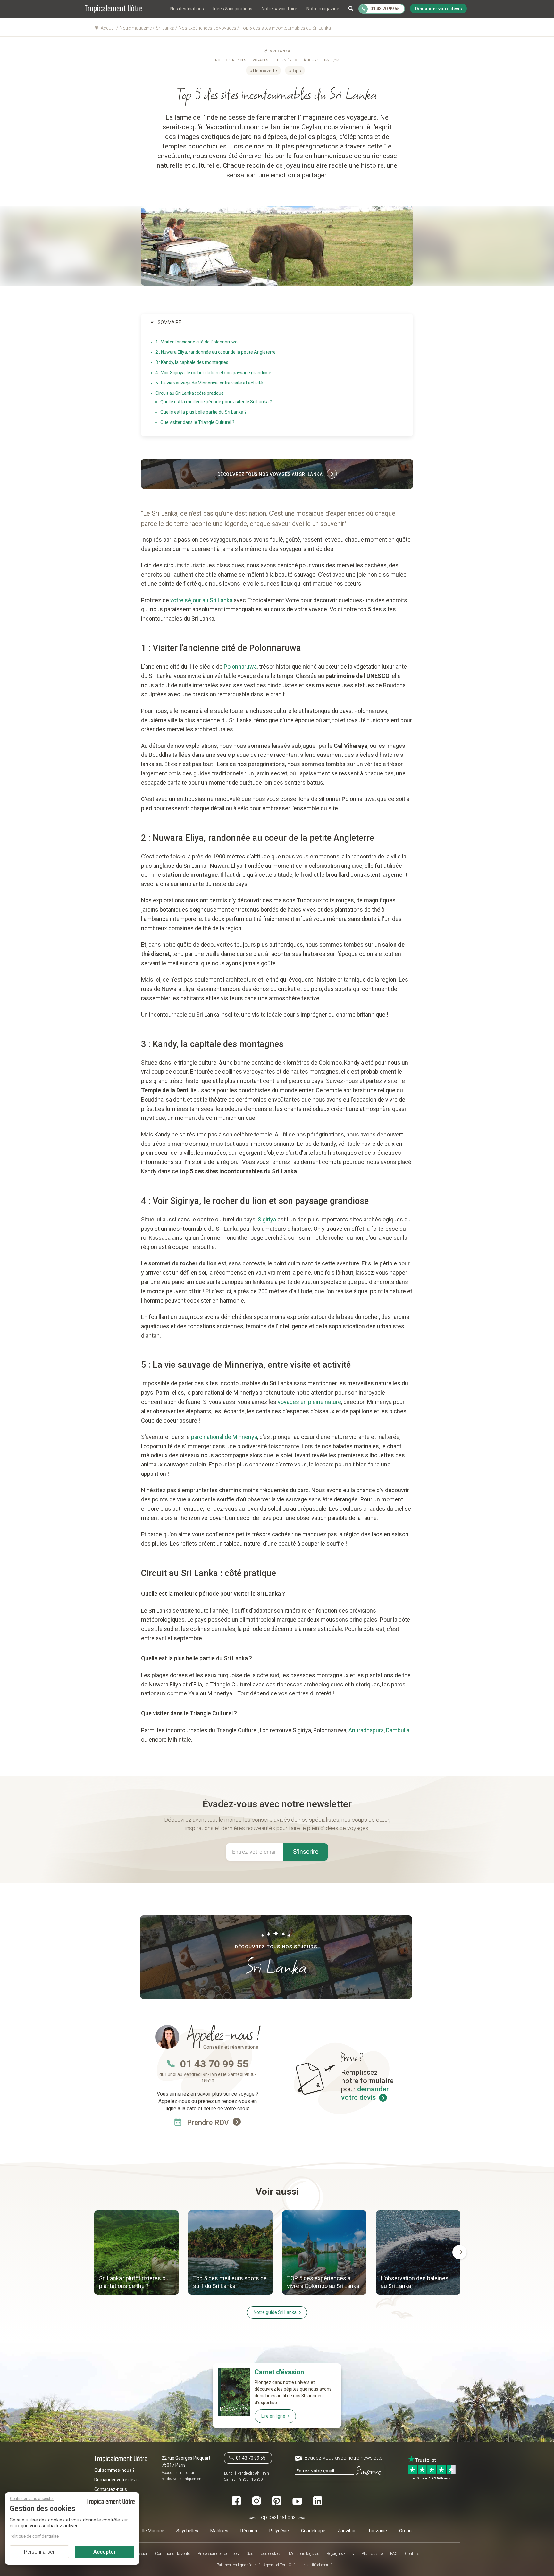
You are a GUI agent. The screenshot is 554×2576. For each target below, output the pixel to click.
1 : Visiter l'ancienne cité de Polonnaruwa (197, 342)
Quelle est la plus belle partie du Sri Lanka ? (203, 412)
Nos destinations (187, 9)
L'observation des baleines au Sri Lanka (415, 2282)
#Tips (295, 71)
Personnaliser (39, 2552)
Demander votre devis (117, 2480)
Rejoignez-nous (340, 2553)
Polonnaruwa (240, 667)
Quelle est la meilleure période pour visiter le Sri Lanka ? (216, 402)
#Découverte (263, 71)
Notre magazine (323, 9)
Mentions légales (304, 2553)
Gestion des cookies (264, 2553)
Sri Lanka (280, 51)
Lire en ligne (273, 2416)
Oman (405, 2531)
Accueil (142, 2553)
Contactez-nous (111, 2489)
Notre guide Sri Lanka (275, 2312)
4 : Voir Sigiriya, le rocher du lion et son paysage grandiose (213, 373)
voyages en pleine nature (309, 1402)
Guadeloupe (313, 2531)
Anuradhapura (366, 1730)
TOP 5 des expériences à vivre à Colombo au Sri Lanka (323, 2282)
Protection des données (218, 2553)
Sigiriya (267, 1219)
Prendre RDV (209, 2123)
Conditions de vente (173, 2553)
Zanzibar (347, 2531)
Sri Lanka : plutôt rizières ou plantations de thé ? (134, 2282)
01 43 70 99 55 (214, 2064)
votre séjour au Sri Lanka (201, 600)
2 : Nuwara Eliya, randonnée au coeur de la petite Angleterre (216, 352)
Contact (412, 2553)
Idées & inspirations (233, 9)
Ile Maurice (153, 2531)
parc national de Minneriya (223, 1437)
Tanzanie (378, 2531)
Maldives (219, 2531)
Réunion (249, 2531)
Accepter (105, 2552)
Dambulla (398, 1730)
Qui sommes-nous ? (114, 2470)
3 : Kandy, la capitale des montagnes (192, 362)
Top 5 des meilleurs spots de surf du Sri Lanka (230, 2282)
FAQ (394, 2553)
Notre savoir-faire (279, 9)
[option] (136, 2253)
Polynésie (279, 2531)
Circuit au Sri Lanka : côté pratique (190, 393)
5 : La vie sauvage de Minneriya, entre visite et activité (209, 383)
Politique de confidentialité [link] (34, 2536)
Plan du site (372, 2553)
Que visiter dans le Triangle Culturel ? (197, 422)
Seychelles (187, 2531)
